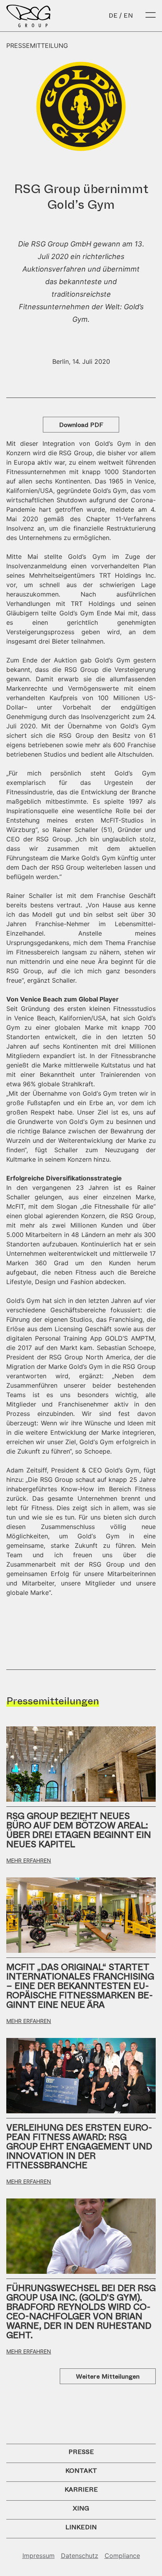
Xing (81, 2508)
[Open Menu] (151, 16)
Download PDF (81, 425)
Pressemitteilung (37, 46)
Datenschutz (80, 2556)
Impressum (39, 2556)
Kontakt (81, 2471)
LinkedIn (81, 2527)
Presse (81, 2452)
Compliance (122, 2556)
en (128, 16)
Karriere (81, 2489)
